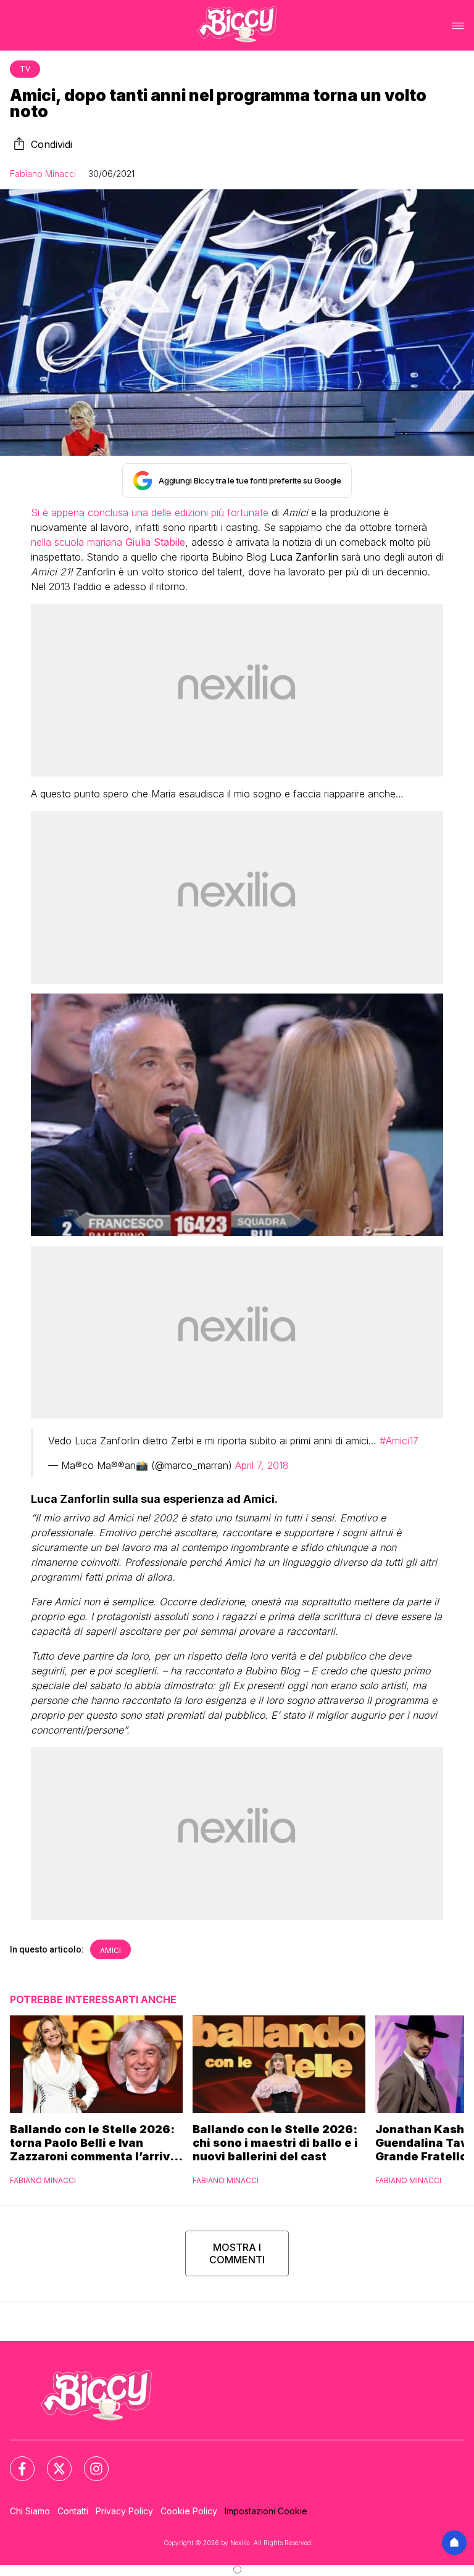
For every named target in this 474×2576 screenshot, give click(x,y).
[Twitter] (52, 2461)
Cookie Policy (189, 2511)
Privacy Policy (124, 2511)
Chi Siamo (30, 2511)
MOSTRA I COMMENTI (237, 2253)
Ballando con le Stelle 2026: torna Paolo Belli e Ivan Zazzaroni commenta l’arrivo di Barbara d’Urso (94, 2143)
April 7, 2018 (262, 1465)
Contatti (73, 2511)
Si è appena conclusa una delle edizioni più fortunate (150, 512)
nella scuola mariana (108, 542)
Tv (25, 69)
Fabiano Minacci (43, 174)
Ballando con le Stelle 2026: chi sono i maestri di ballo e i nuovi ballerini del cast (275, 2143)
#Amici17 (399, 1441)
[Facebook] (15, 2461)
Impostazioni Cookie (266, 2511)
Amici (110, 1950)
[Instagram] (89, 2461)
